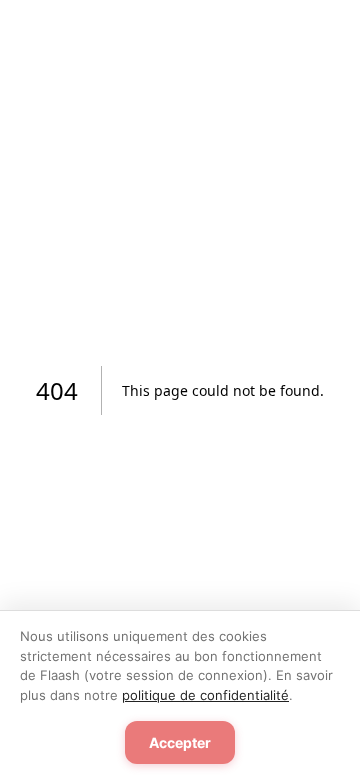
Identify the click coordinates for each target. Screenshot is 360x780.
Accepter (180, 742)
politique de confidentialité (205, 695)
